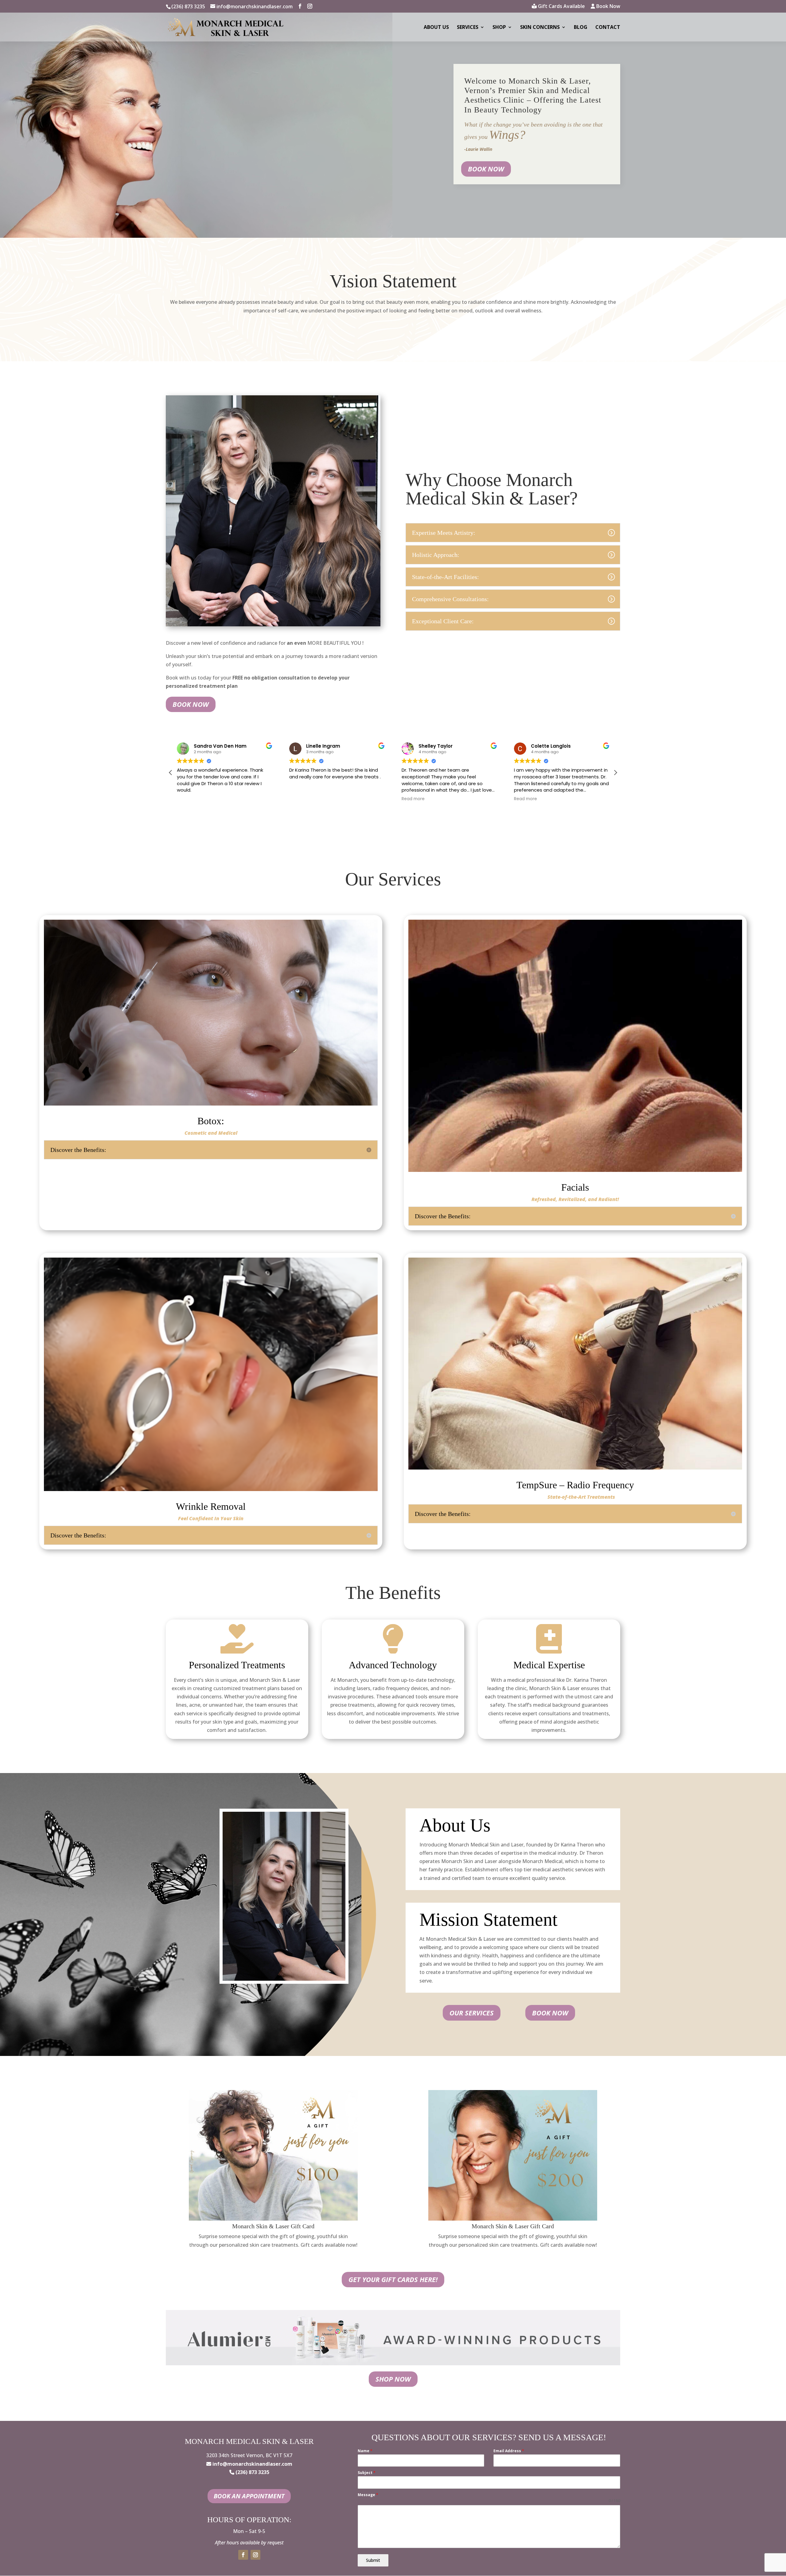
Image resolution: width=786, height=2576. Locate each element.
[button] (615, 773)
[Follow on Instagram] (255, 2555)
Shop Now (393, 2379)
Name (365, 2451)
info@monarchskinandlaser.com (252, 2464)
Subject (367, 2473)
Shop (499, 28)
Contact (608, 28)
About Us (436, 28)
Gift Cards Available (561, 7)
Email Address (509, 2451)
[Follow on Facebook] (243, 2555)
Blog (581, 28)
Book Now (608, 7)
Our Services (472, 2013)
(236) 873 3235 (188, 6)
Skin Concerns (540, 28)
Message (368, 2495)
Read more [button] (301, 799)
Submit (373, 2560)
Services (468, 28)
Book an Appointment (249, 2496)
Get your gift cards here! (393, 2279)
